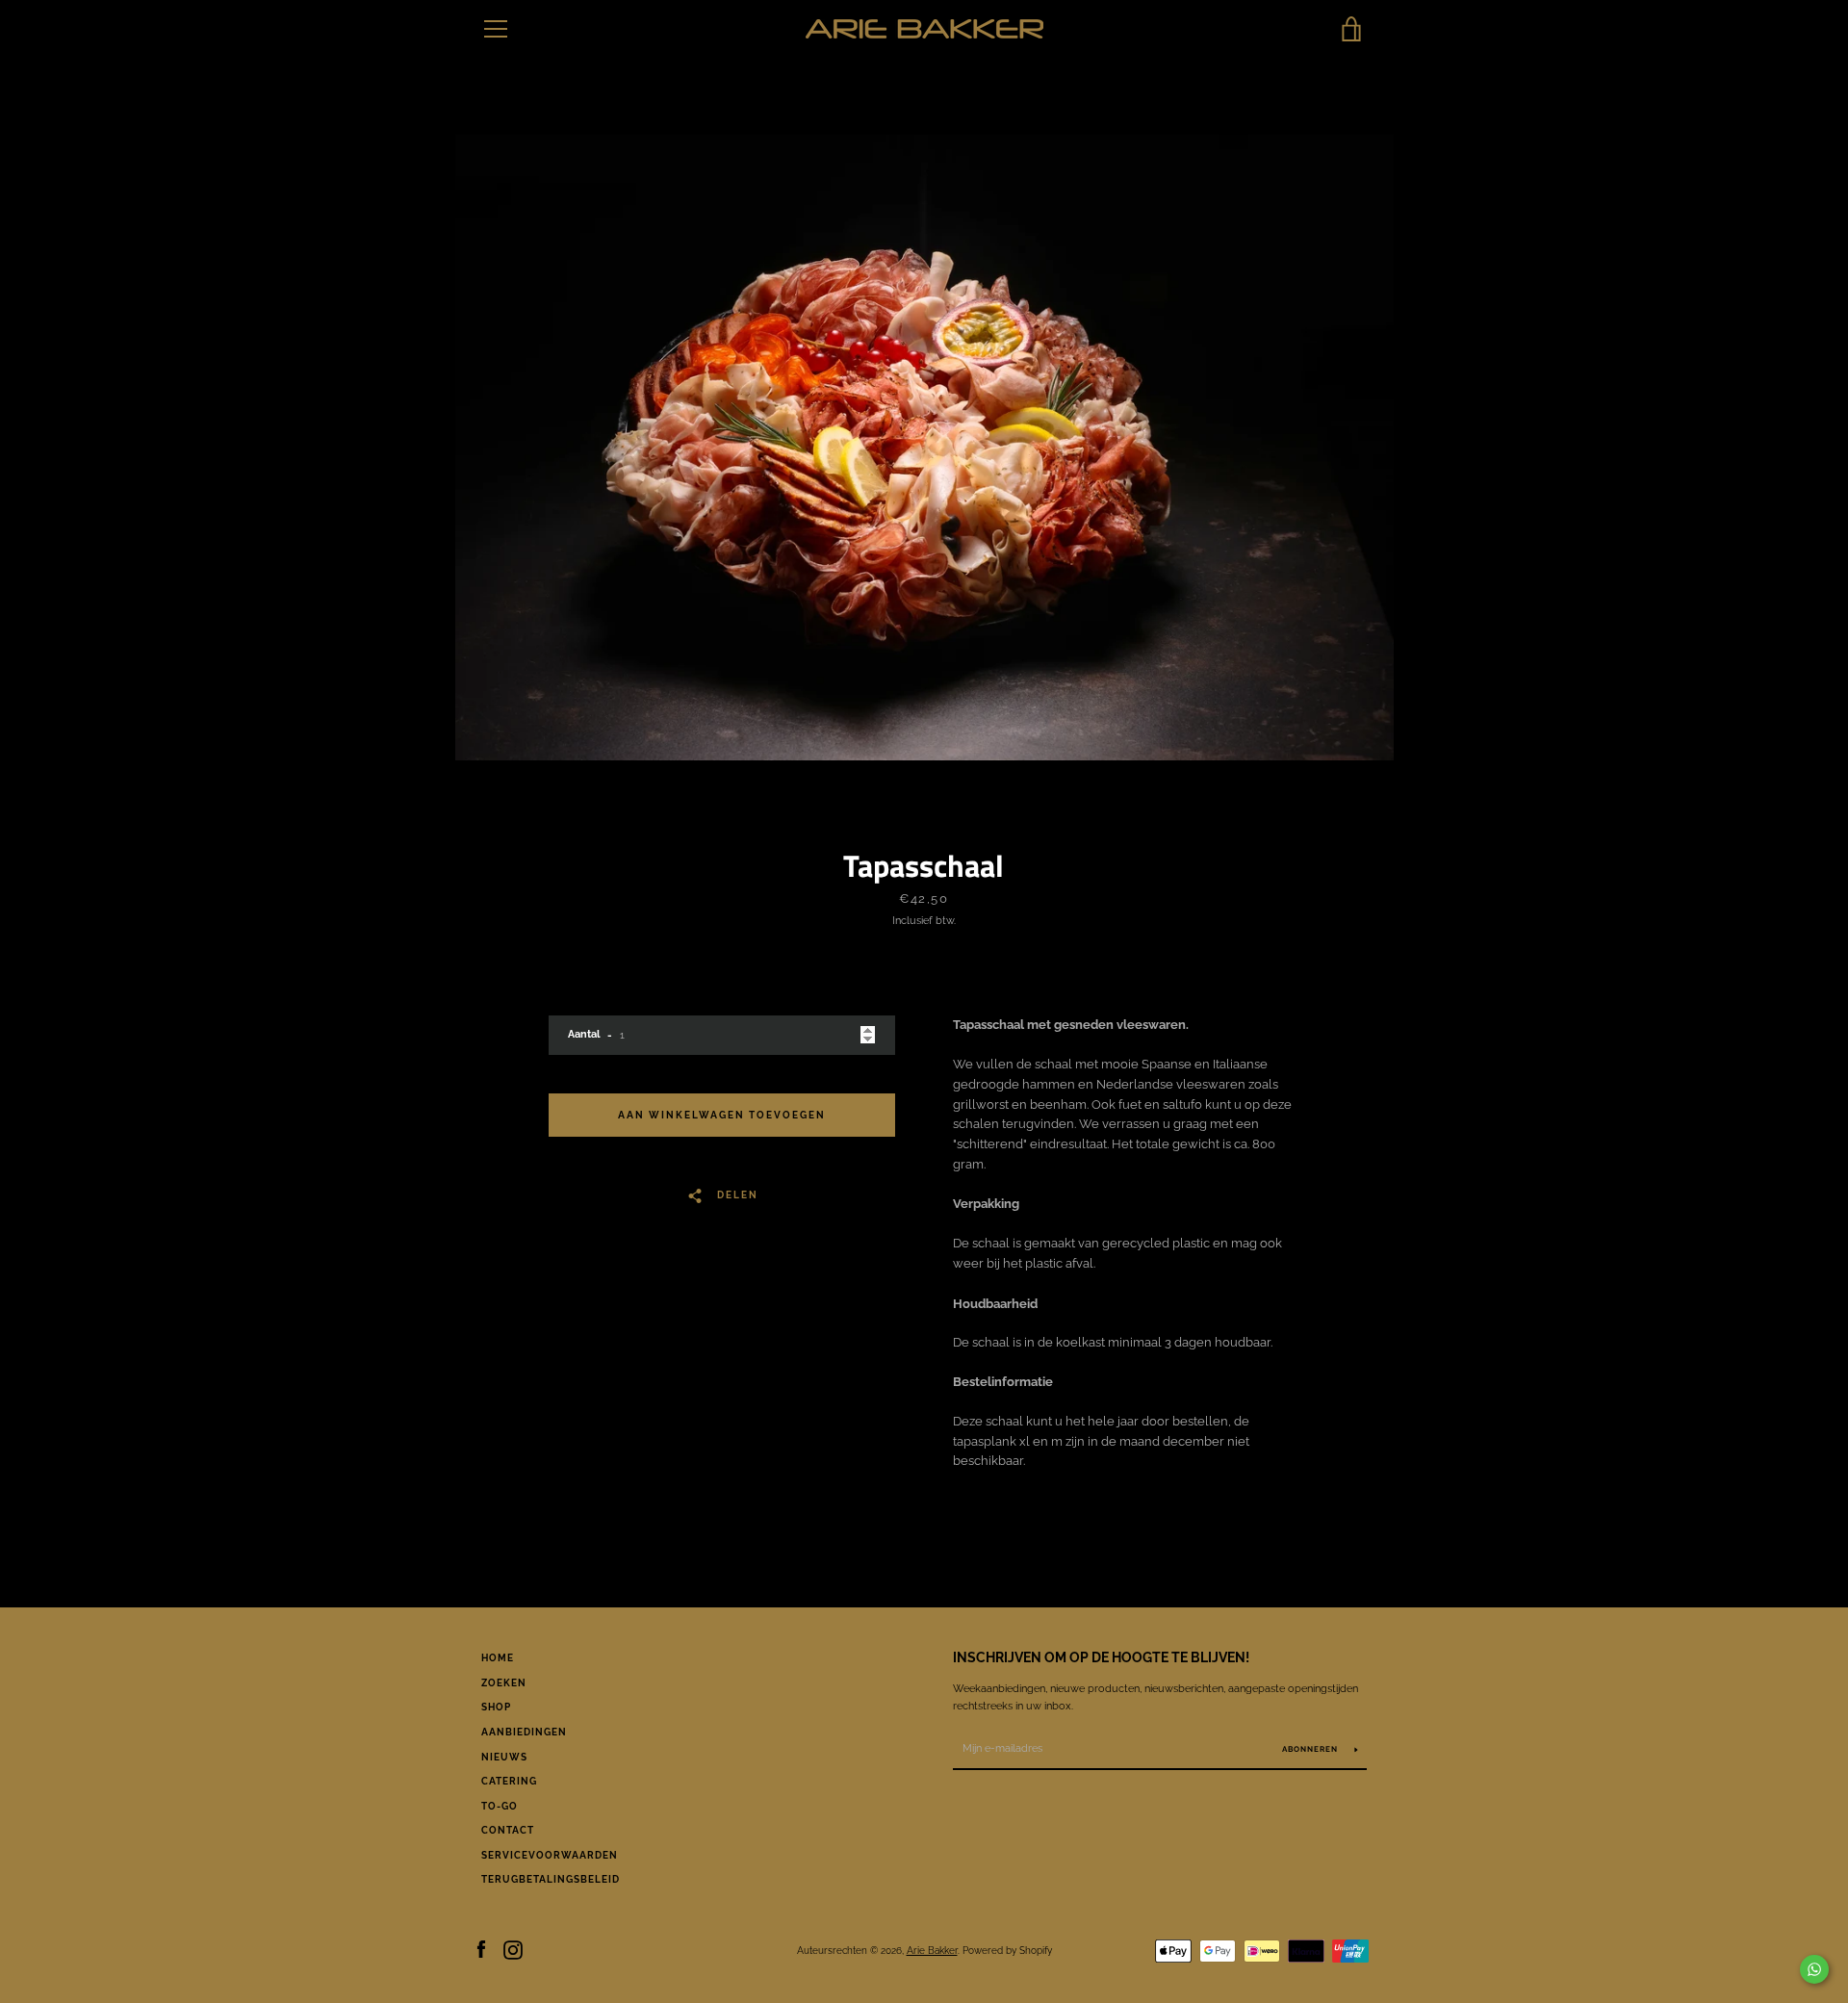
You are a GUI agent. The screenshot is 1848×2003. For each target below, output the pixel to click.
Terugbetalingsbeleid (551, 1879)
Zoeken (504, 1683)
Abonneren (1311, 1749)
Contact (508, 1830)
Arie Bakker (932, 1950)
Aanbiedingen (524, 1732)
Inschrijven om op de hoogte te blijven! (1101, 1657)
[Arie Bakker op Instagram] (513, 1950)
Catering (509, 1781)
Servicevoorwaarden (550, 1855)
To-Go (500, 1806)
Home (498, 1658)
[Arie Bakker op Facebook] (481, 1950)
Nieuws (504, 1757)
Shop (496, 1707)
